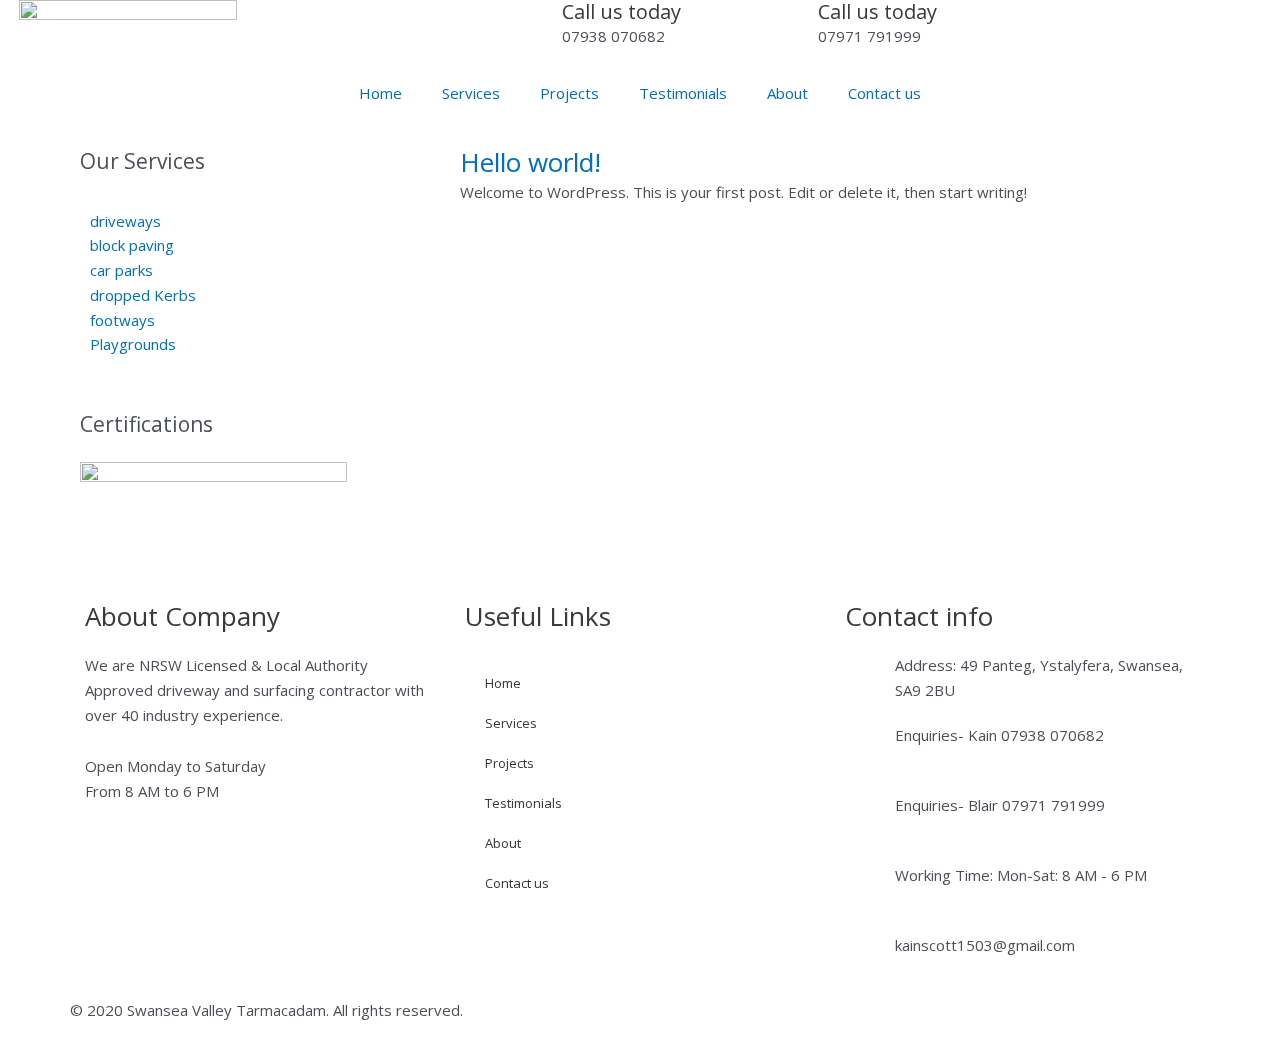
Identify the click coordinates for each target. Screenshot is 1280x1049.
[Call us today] (537, 25)
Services (471, 93)
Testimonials (683, 93)
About (787, 93)
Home (380, 93)
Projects (569, 93)
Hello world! (530, 162)
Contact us (884, 93)
